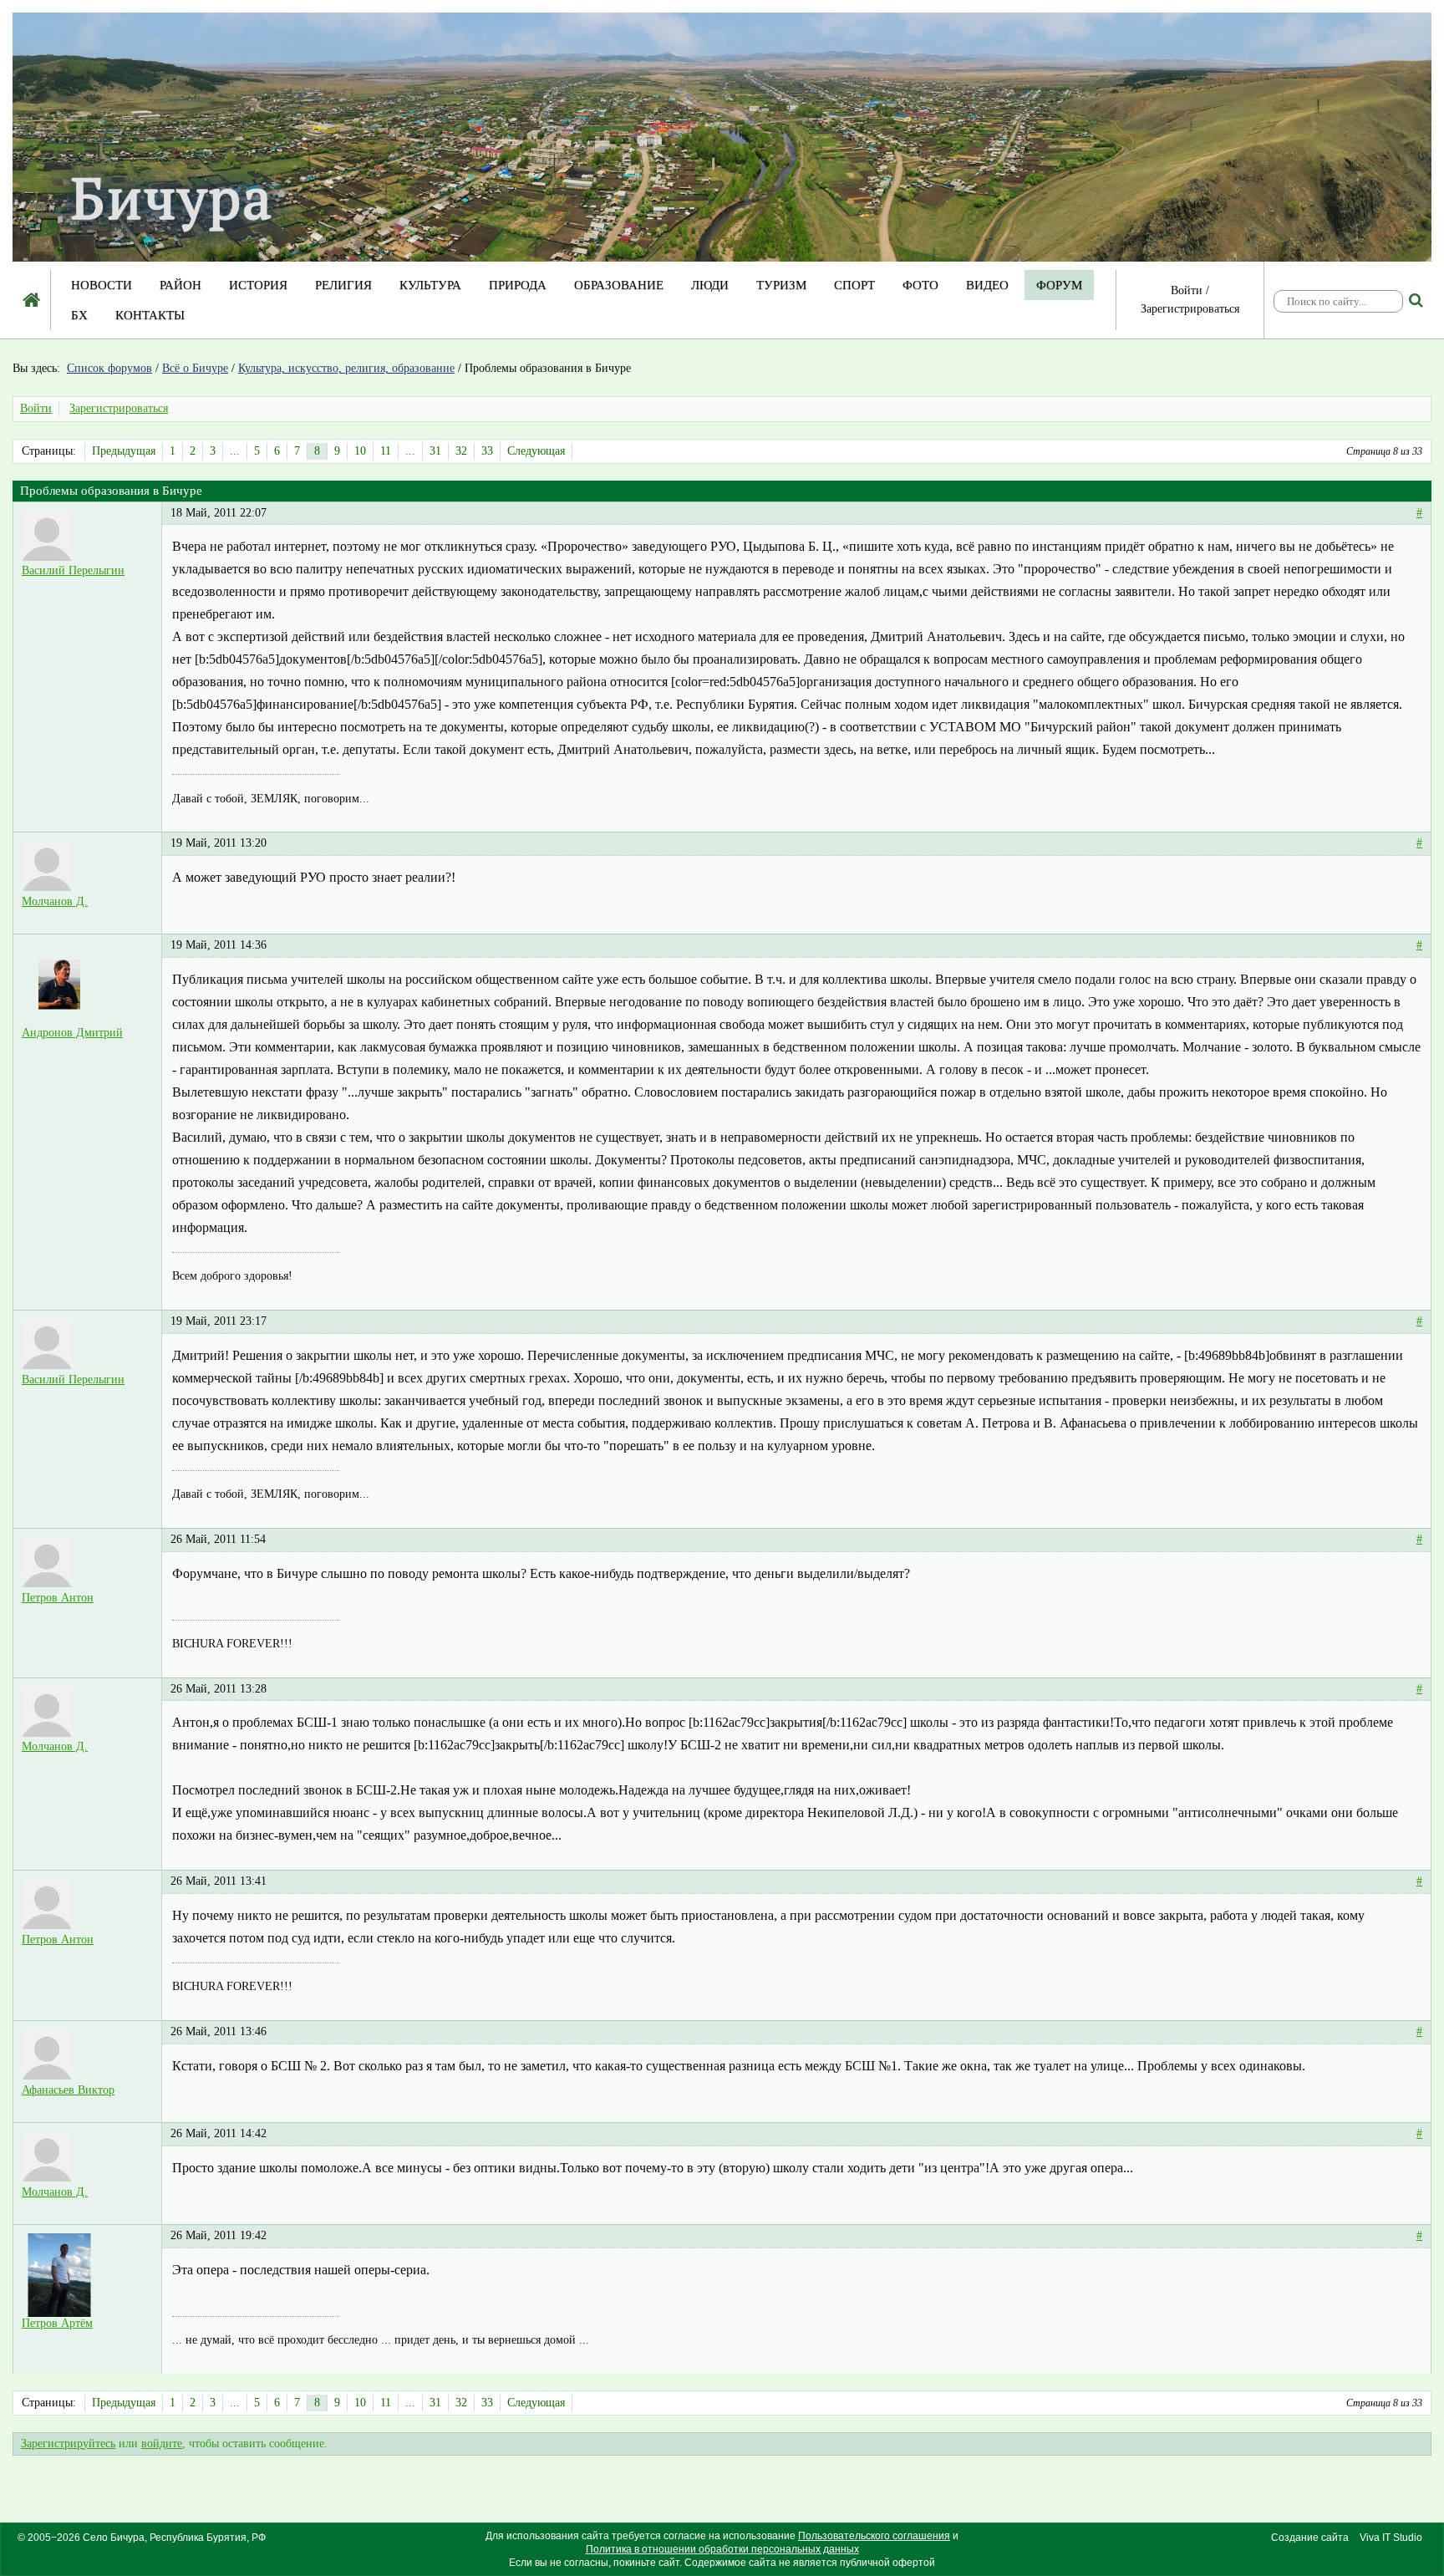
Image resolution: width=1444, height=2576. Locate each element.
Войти (1187, 290)
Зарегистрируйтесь (68, 2444)
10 (360, 451)
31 (435, 451)
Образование (619, 285)
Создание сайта (1310, 2538)
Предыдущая (124, 451)
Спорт (854, 285)
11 (386, 451)
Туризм (781, 285)
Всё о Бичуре (195, 368)
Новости (102, 285)
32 (461, 451)
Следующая (536, 451)
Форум (1059, 285)
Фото (920, 285)
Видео (987, 285)
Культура (430, 285)
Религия (343, 285)
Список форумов (109, 368)
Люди (710, 285)
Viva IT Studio (1391, 2538)
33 (487, 451)
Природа (518, 285)
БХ (79, 315)
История (258, 285)
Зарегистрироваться (1190, 309)
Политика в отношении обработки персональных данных (722, 2549)
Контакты (150, 315)
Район (180, 285)
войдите (162, 2444)
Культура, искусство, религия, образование (346, 368)
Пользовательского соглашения (874, 2536)
